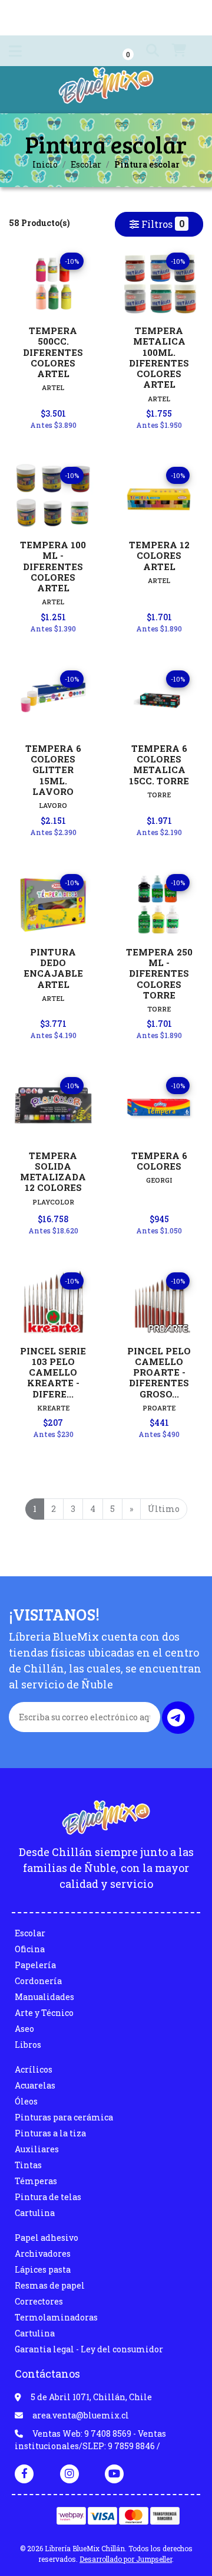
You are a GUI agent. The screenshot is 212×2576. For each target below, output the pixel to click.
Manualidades (44, 1997)
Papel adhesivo (47, 2238)
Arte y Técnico (44, 2013)
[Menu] (15, 53)
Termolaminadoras (56, 2317)
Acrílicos (34, 2069)
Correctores (39, 2301)
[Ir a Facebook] (24, 2473)
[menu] (178, 51)
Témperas (36, 2181)
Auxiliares (37, 2149)
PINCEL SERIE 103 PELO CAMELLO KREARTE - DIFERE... (53, 1372)
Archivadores (43, 2253)
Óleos (26, 2101)
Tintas (28, 2165)
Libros (28, 2045)
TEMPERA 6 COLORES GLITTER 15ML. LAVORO (53, 770)
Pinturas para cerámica (64, 2117)
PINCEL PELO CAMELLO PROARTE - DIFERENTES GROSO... (159, 1372)
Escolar (86, 164)
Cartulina (35, 2213)
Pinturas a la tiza (50, 2133)
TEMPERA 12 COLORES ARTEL (159, 555)
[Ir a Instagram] (69, 2473)
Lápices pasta (43, 2269)
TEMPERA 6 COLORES (159, 1161)
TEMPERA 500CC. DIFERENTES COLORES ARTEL (53, 352)
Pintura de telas (48, 2197)
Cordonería (38, 1981)
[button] (142, 51)
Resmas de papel (50, 2285)
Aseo (24, 2029)
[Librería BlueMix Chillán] (106, 89)
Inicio (45, 164)
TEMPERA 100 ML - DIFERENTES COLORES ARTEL (53, 566)
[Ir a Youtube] (114, 2473)
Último (164, 1509)
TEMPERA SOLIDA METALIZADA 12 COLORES (53, 1172)
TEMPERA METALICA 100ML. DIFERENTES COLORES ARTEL (159, 357)
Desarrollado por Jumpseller (126, 2559)
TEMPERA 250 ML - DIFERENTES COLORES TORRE (159, 973)
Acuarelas (35, 2085)
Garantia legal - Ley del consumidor (89, 2349)
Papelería (35, 1965)
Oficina (30, 1949)
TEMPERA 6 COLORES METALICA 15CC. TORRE (159, 765)
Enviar (178, 1718)
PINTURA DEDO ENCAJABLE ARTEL (53, 968)
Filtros (162, 224)
